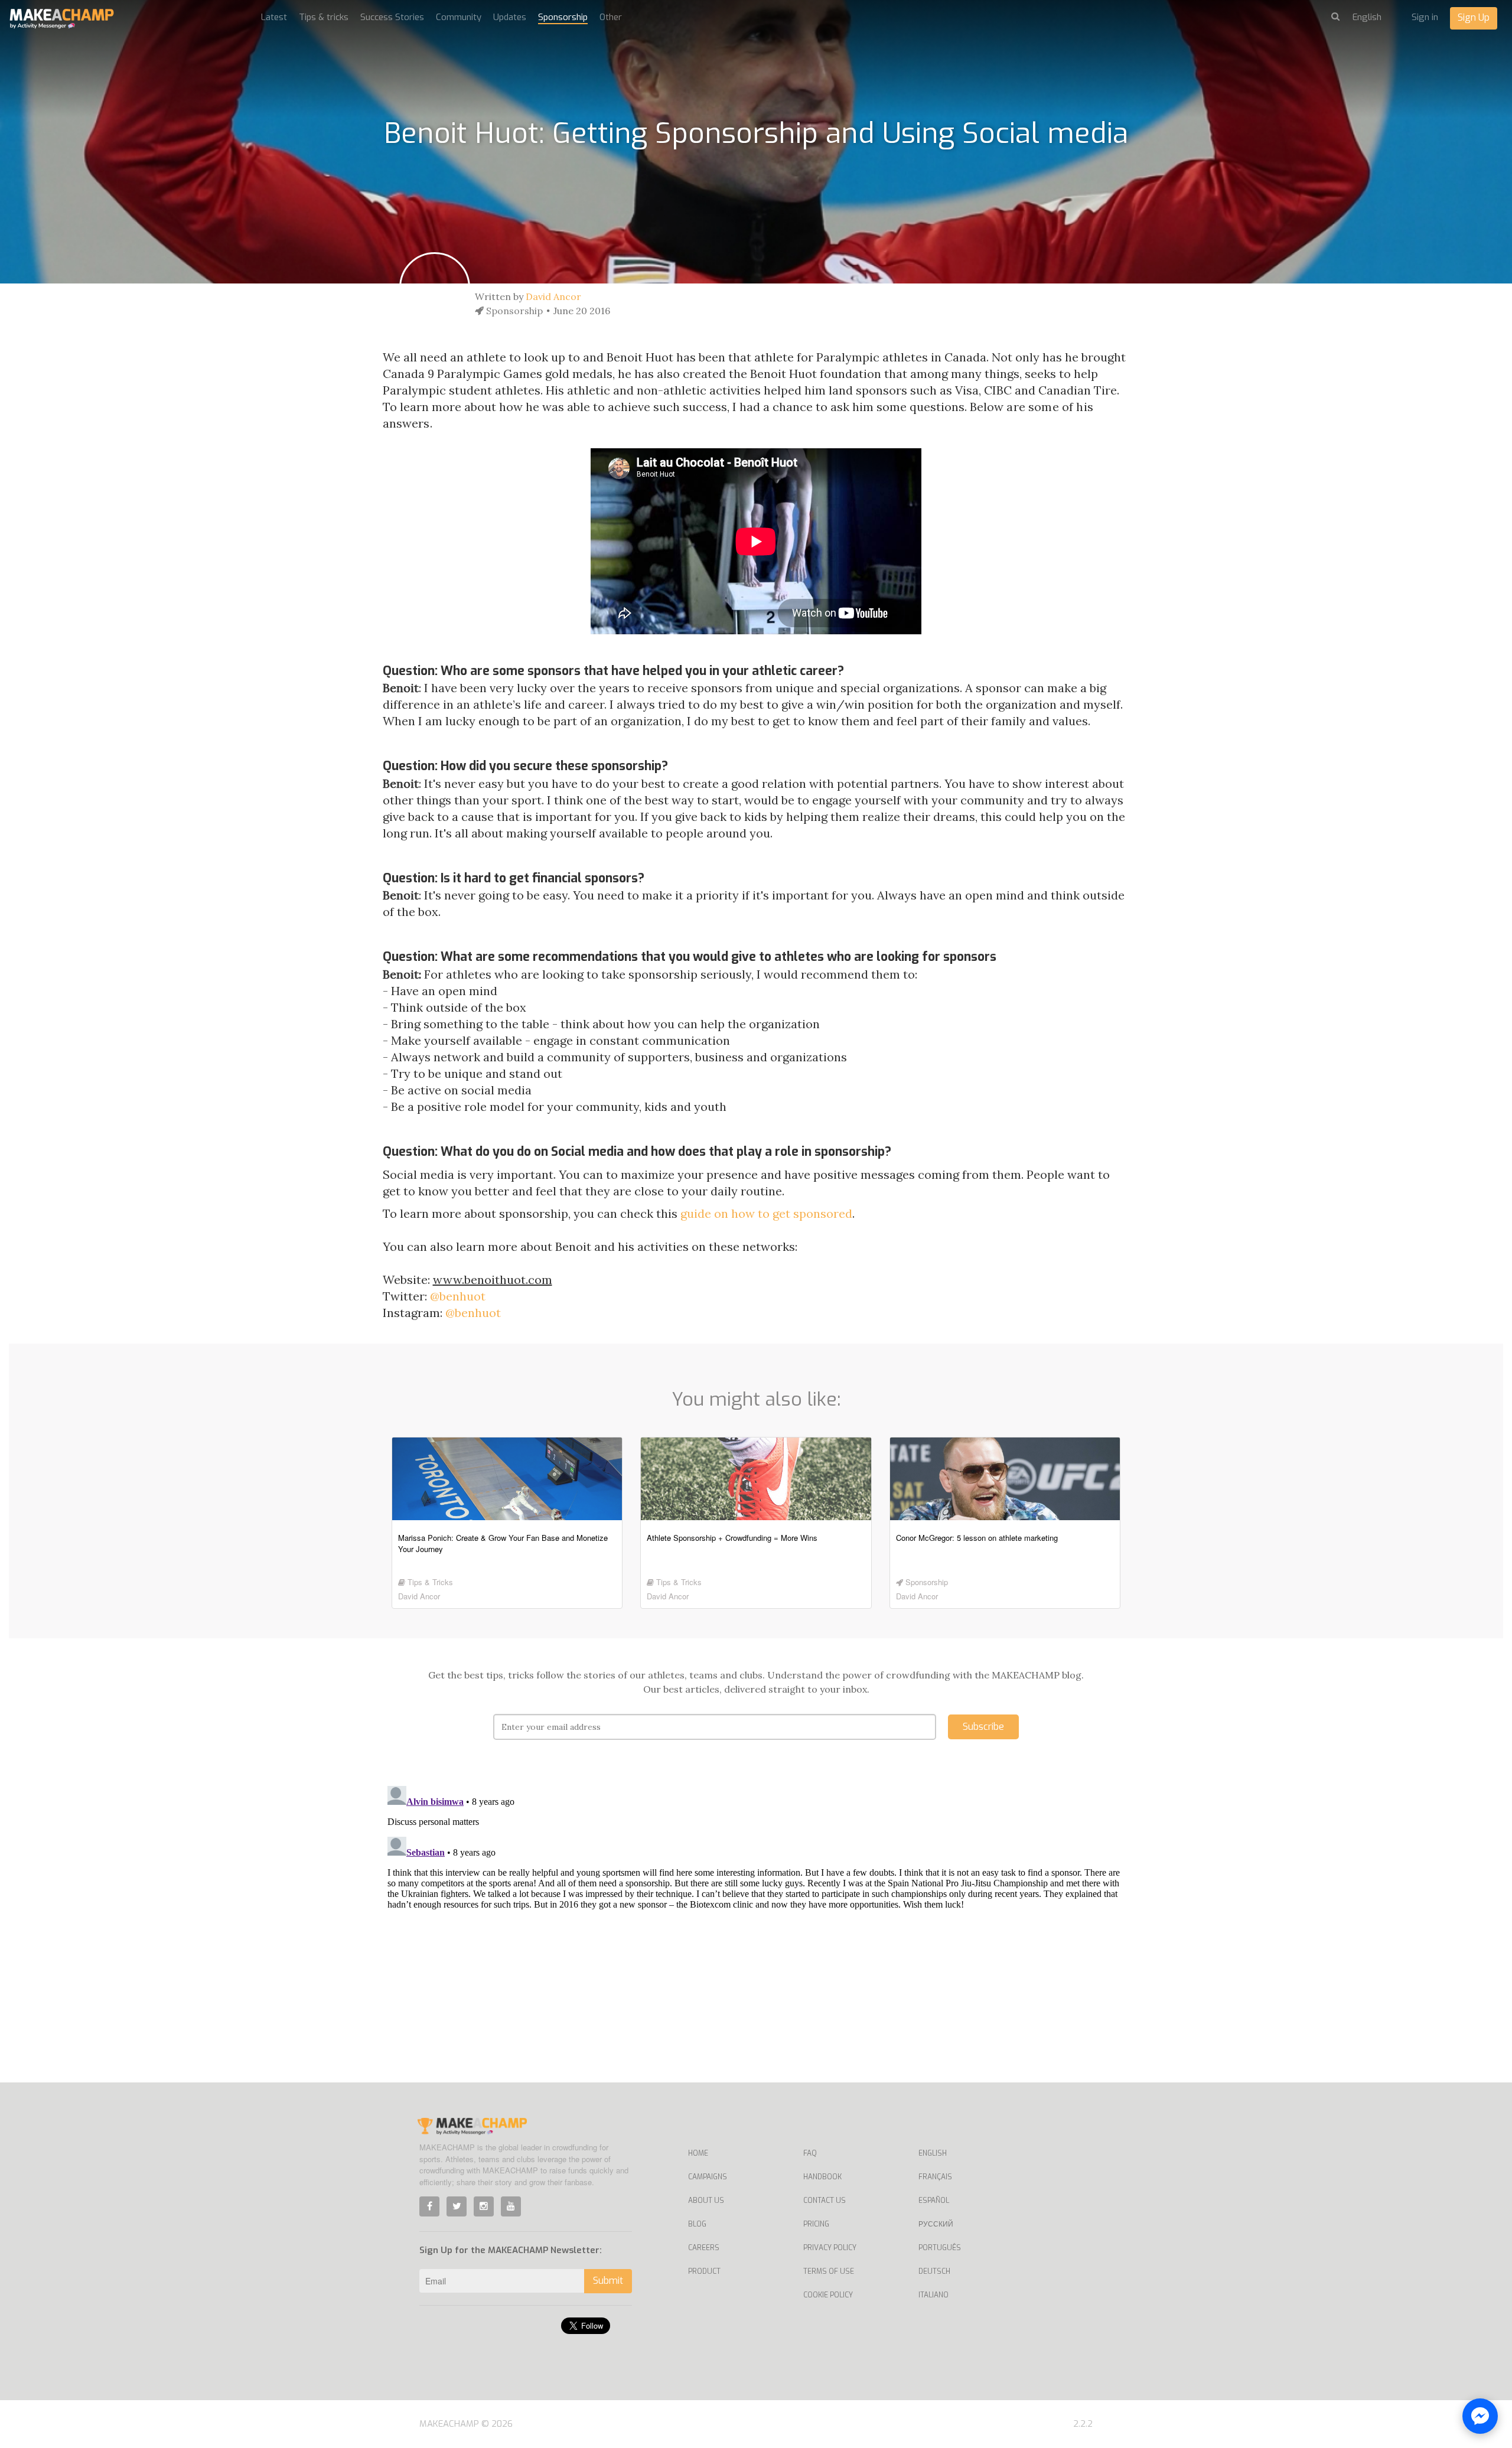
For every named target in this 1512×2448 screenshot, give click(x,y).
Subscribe (983, 1727)
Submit (608, 2281)
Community (459, 17)
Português (940, 2248)
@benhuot (458, 1296)
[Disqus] (756, 1929)
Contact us (825, 2201)
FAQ (810, 2153)
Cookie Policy (828, 2295)
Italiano (933, 2295)
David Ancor (553, 296)
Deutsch (934, 2271)
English (933, 2153)
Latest (274, 17)
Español (934, 2201)
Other (611, 17)
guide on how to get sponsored (766, 1213)
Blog (697, 2224)
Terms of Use (829, 2271)
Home (698, 2153)
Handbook (822, 2177)
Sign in (1425, 17)
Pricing (816, 2224)
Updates (510, 17)
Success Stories (392, 17)
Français (935, 2177)
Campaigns (708, 2177)
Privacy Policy (830, 2248)
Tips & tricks (324, 17)
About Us (706, 2201)
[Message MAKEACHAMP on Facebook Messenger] (1480, 2416)
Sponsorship (563, 17)
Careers (704, 2248)
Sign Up (1474, 17)
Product (704, 2271)
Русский (936, 2224)
